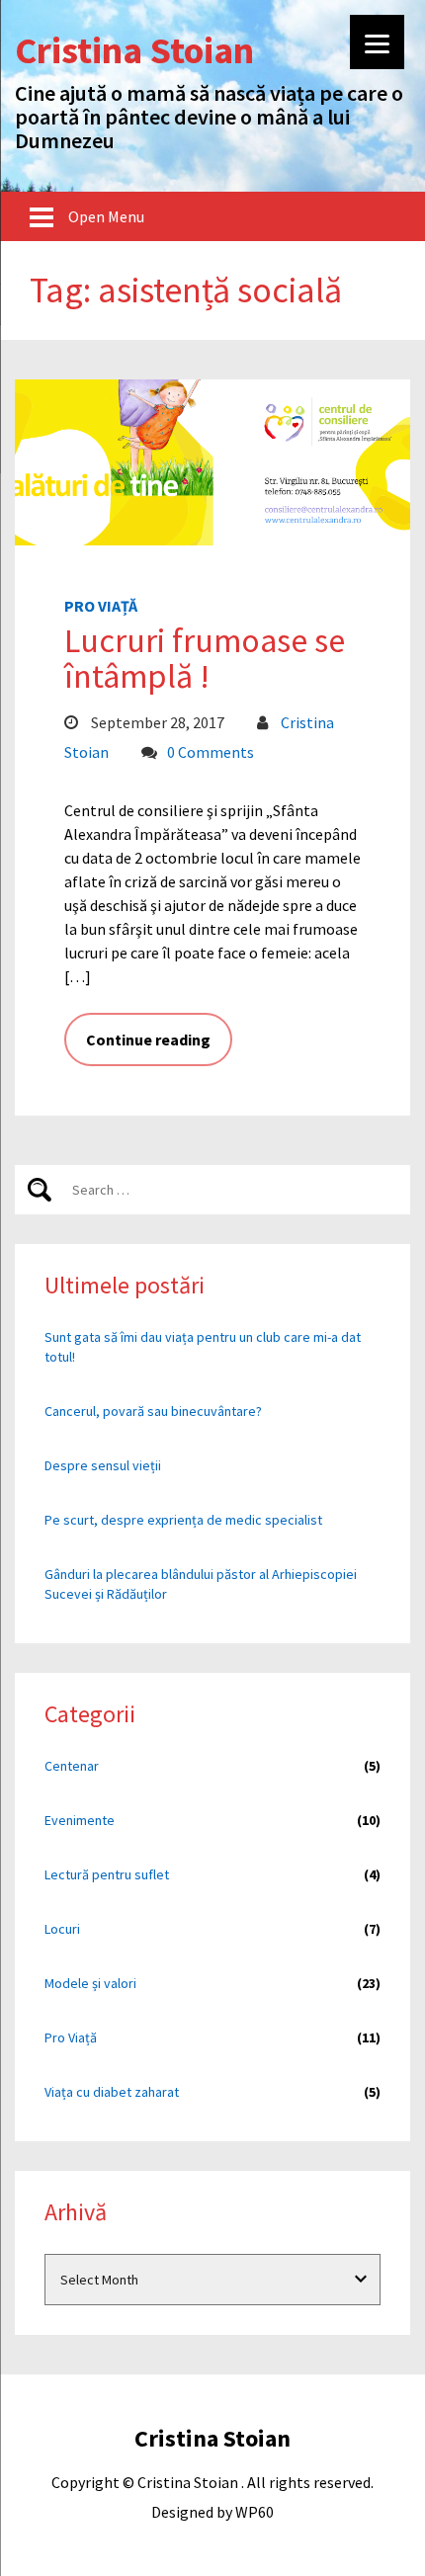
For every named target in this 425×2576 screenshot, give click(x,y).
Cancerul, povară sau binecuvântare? (153, 1411)
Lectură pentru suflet (107, 1874)
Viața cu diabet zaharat (112, 2092)
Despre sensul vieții (103, 1465)
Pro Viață (101, 606)
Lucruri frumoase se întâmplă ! (205, 658)
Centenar (72, 1766)
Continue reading (148, 1039)
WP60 (255, 2512)
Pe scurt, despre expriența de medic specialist (183, 1520)
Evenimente (80, 1820)
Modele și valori (90, 1983)
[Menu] (377, 42)
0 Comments (211, 752)
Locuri (62, 1929)
